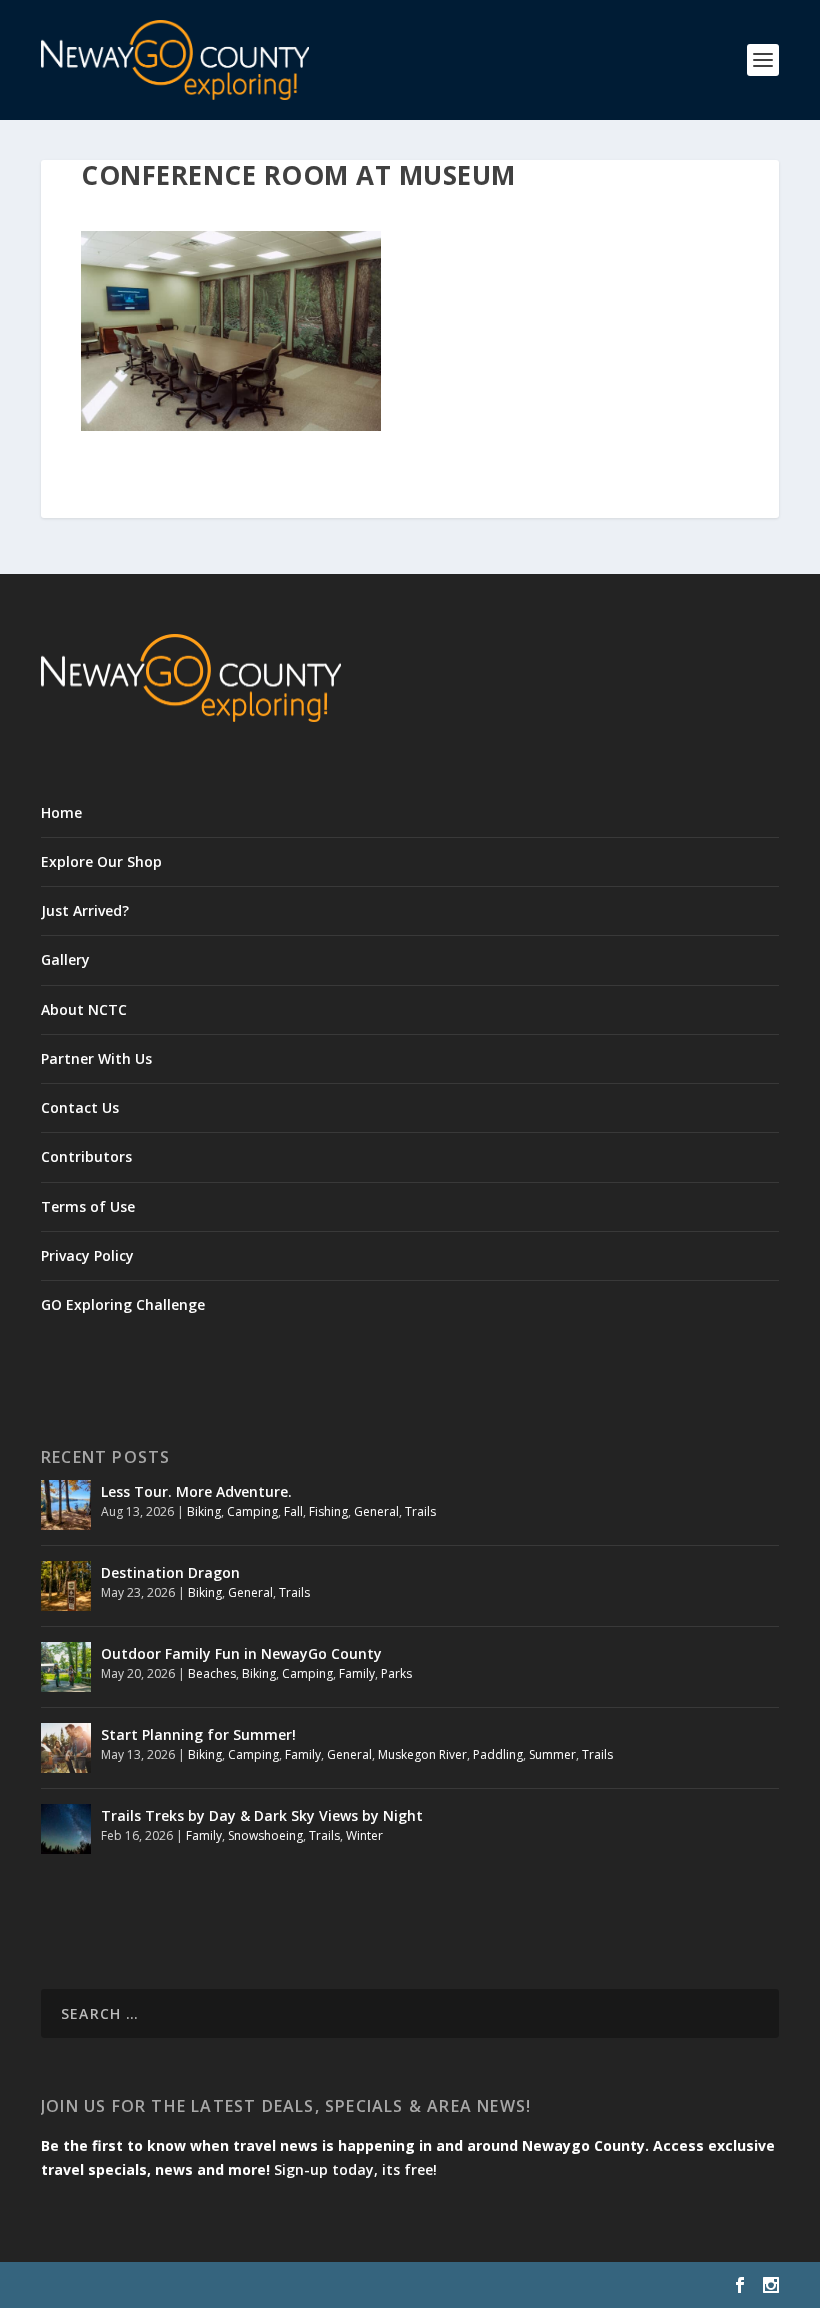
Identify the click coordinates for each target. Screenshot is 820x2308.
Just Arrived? (85, 910)
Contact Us (80, 1107)
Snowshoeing (265, 1835)
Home (61, 812)
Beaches (212, 1673)
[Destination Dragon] (66, 1586)
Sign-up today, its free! (355, 2169)
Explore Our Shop (101, 861)
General (376, 1511)
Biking (204, 1511)
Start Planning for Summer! (198, 1734)
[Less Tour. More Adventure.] (66, 1505)
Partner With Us (96, 1058)
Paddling (498, 1754)
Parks (396, 1673)
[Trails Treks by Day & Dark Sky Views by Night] (66, 1829)
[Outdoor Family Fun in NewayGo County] (66, 1667)
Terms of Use (88, 1206)
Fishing (328, 1511)
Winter (364, 1835)
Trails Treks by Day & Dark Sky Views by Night (262, 1815)
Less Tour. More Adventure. (196, 1491)
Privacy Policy (87, 1255)
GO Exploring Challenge (123, 1304)
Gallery (65, 959)
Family (357, 1673)
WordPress (366, 2285)
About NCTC (84, 1009)
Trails (420, 1511)
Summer (552, 1754)
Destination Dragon (170, 1572)
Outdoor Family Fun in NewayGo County (241, 1653)
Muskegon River (422, 1754)
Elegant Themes (179, 2285)
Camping (252, 1511)
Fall (293, 1511)
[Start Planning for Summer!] (66, 1748)
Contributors (86, 1156)
